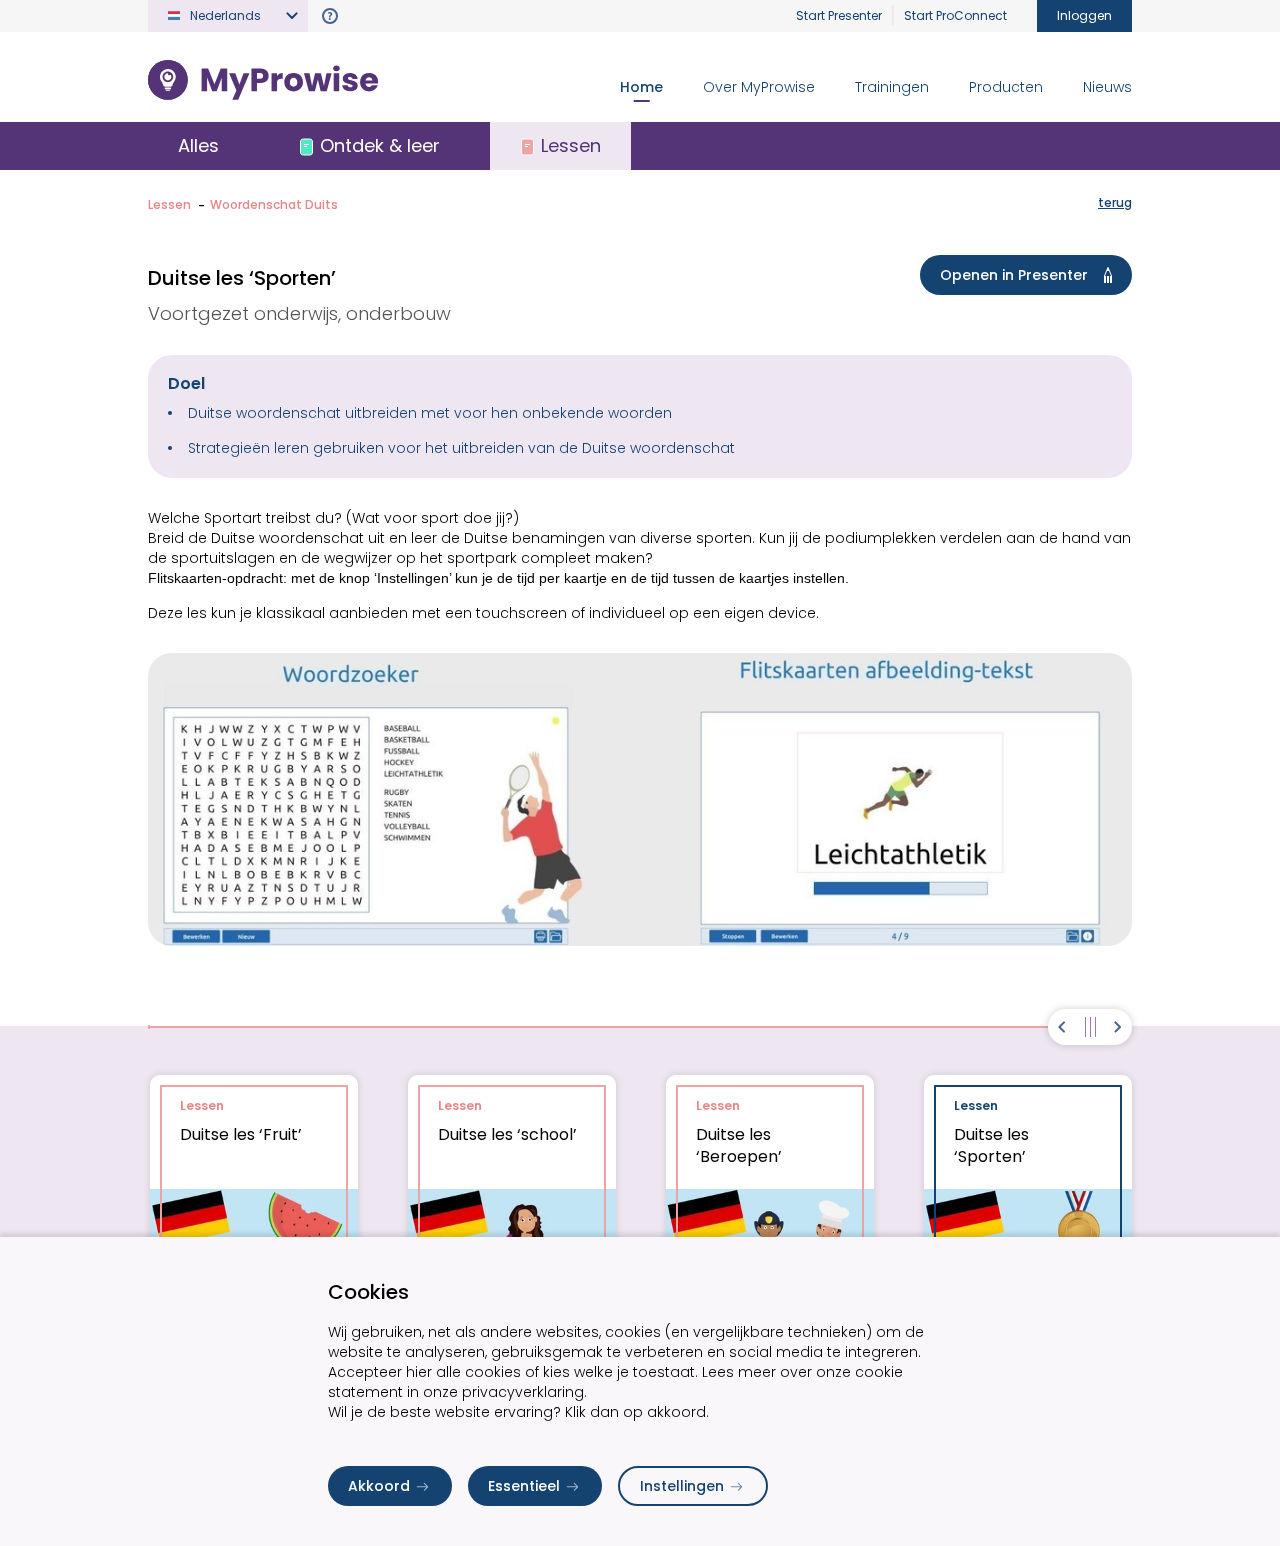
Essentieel (524, 1486)
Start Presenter (839, 15)
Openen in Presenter (1014, 275)
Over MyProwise (759, 87)
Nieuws (1107, 87)
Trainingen (892, 87)
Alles (198, 145)
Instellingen (682, 1486)
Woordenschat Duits (274, 204)
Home (641, 87)
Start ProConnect (955, 15)
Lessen (169, 204)
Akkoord (379, 1486)
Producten (1006, 87)
